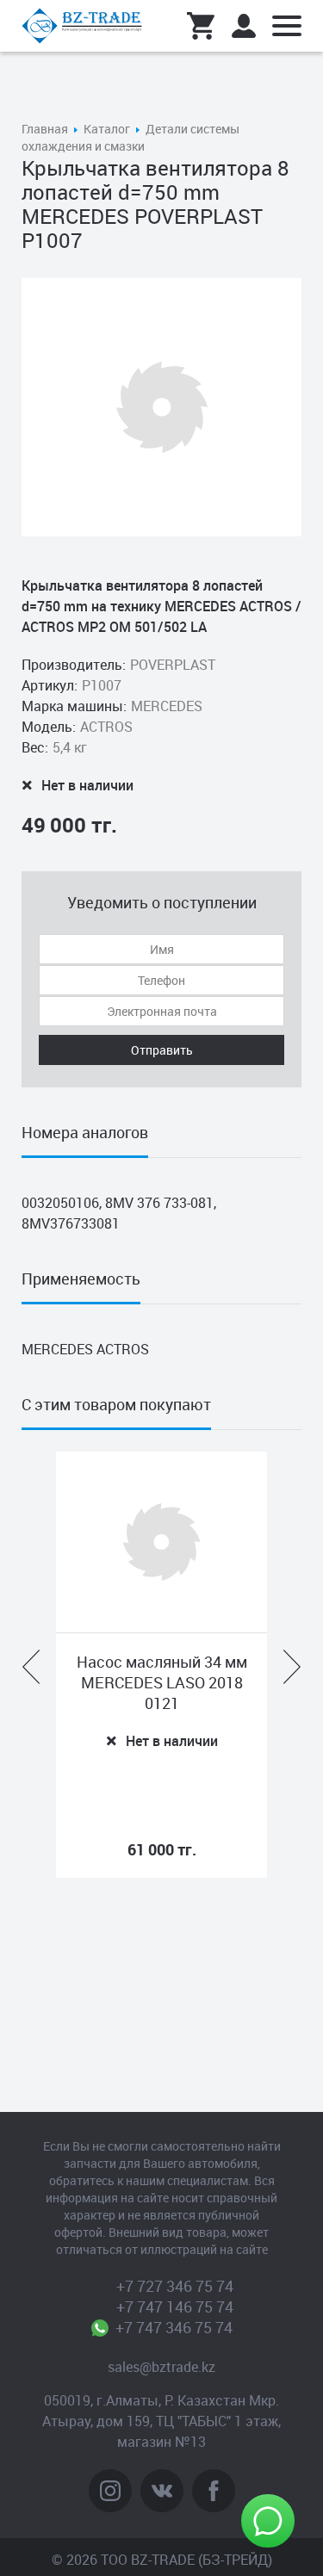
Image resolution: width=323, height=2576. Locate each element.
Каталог (107, 129)
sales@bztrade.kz (161, 2367)
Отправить (162, 1050)
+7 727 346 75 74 (175, 2286)
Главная (45, 129)
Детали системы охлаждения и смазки (130, 137)
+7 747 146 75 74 (175, 2307)
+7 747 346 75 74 (174, 2327)
